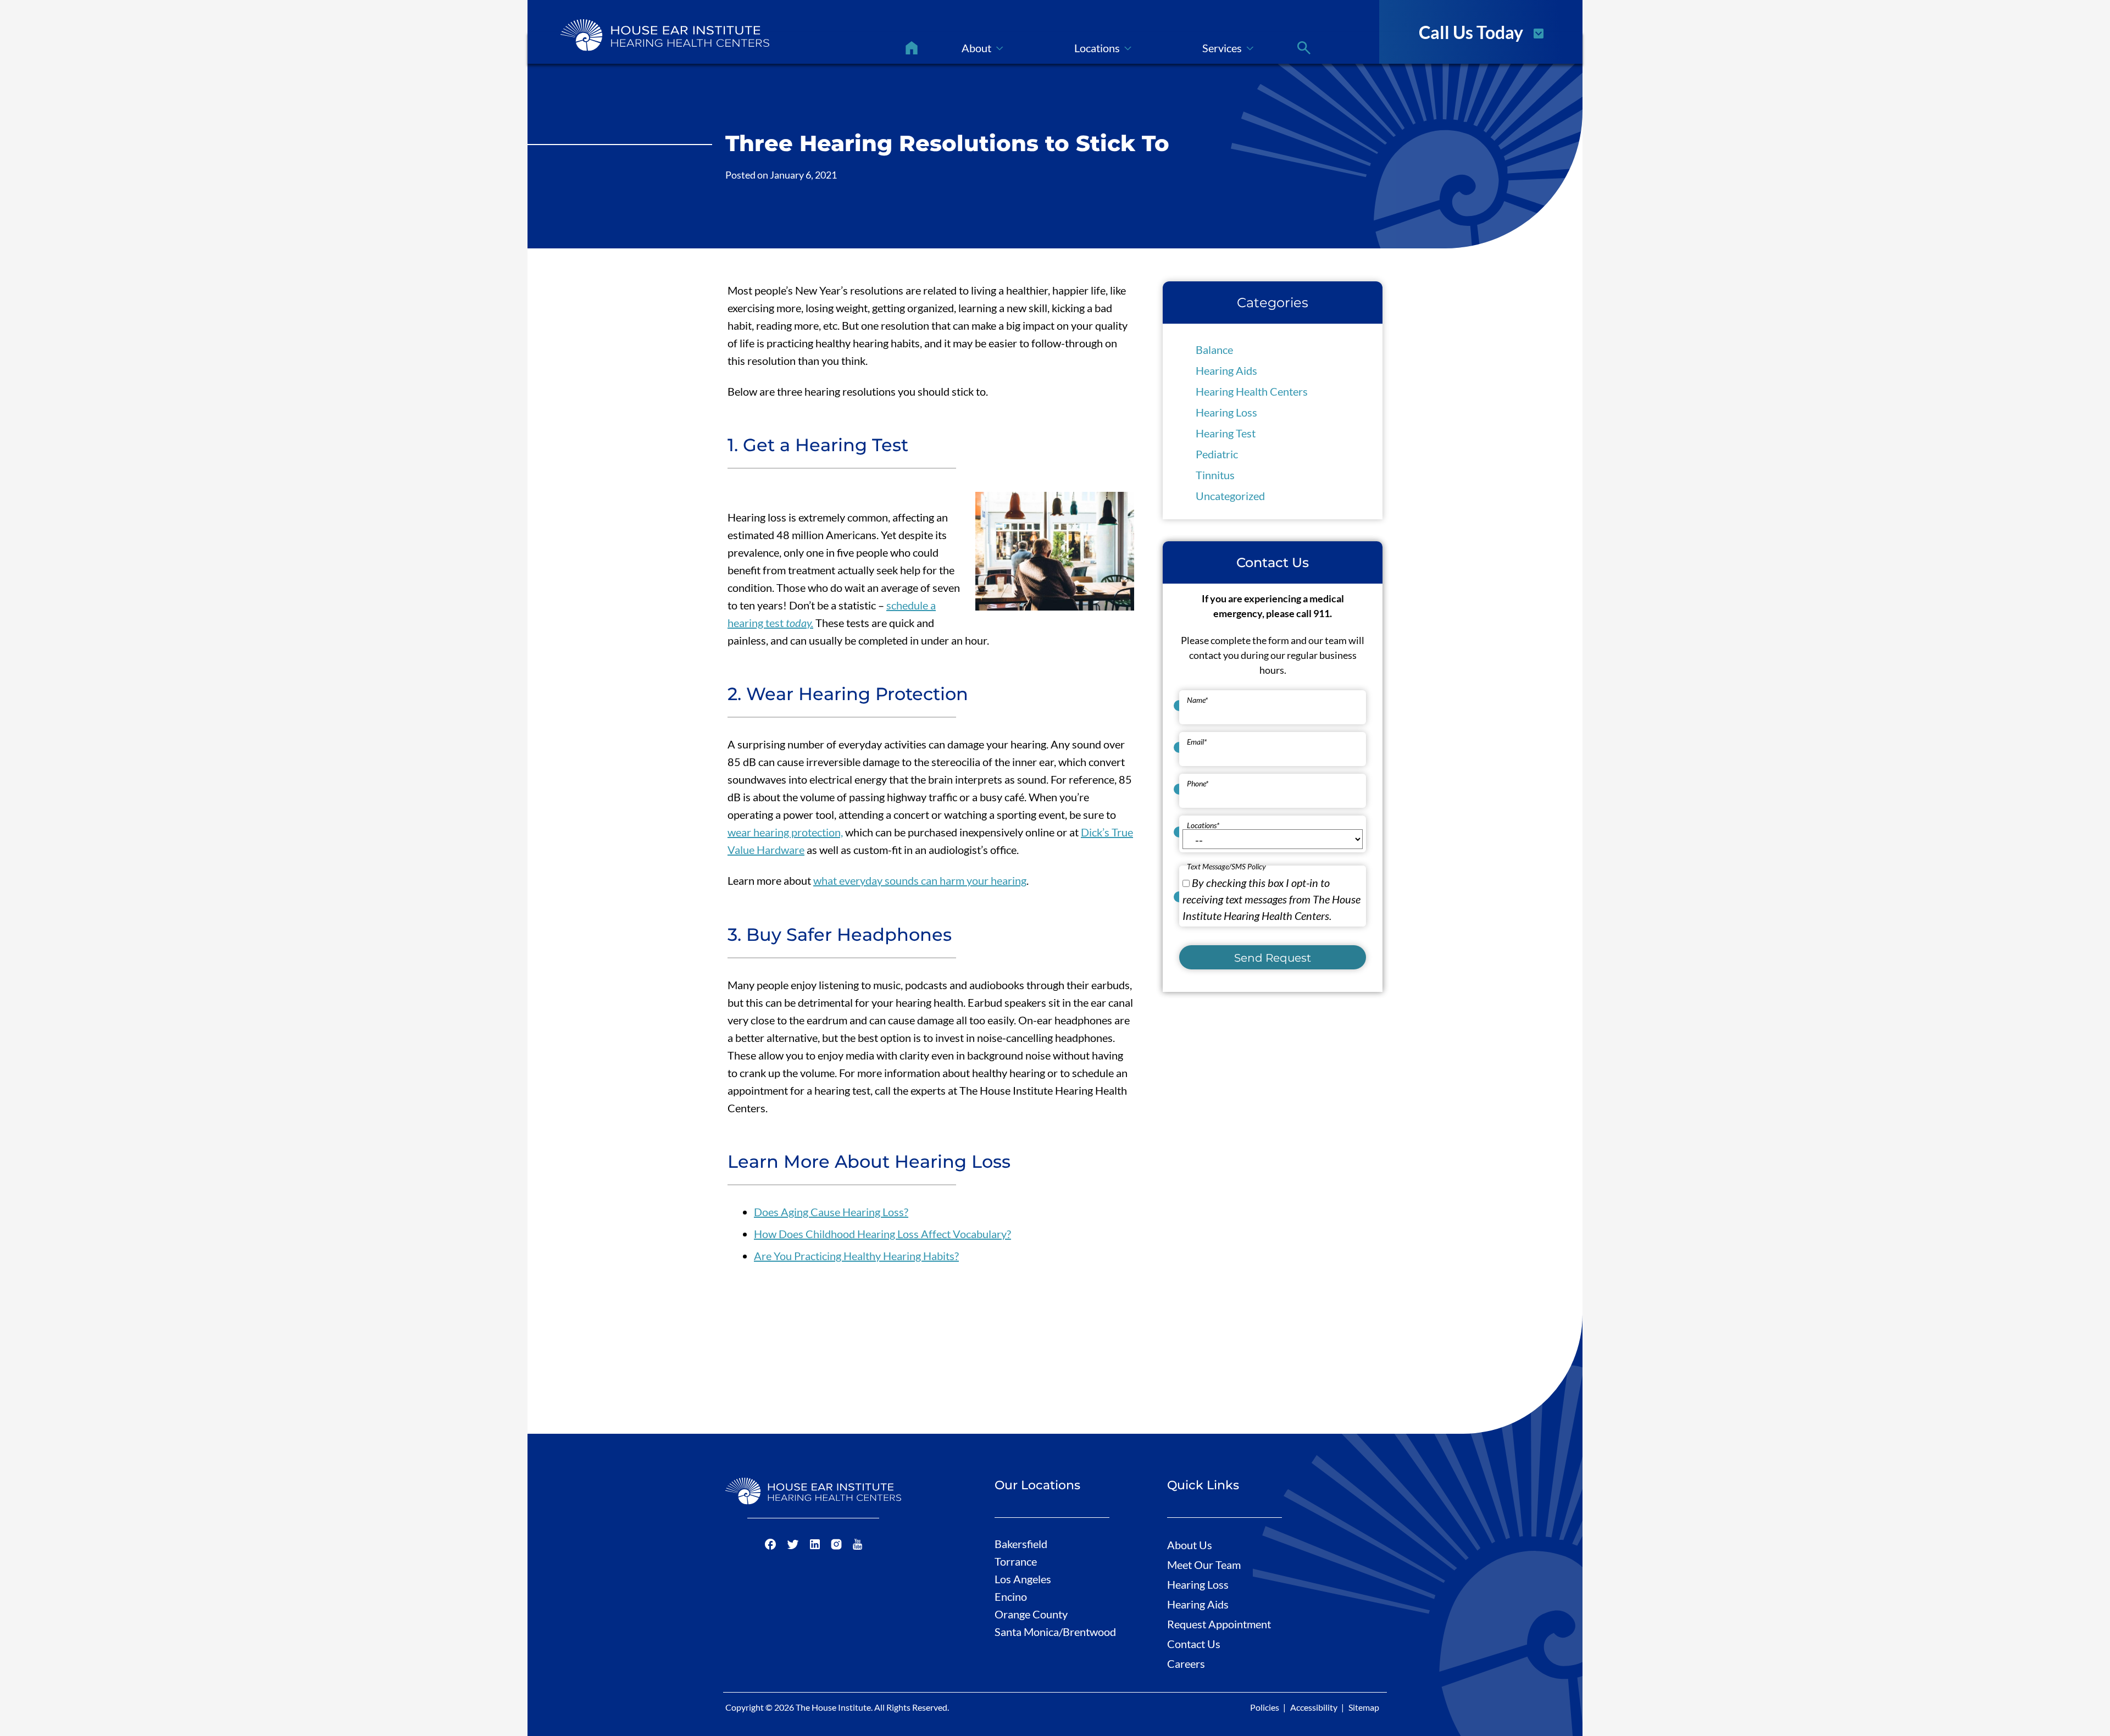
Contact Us (1194, 1644)
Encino (1011, 1596)
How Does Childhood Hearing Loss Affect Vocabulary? (882, 1234)
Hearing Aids (1226, 370)
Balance (1214, 350)
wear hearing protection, (785, 832)
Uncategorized (1230, 496)
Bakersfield (1021, 1544)
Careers (1186, 1663)
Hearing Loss (1226, 412)
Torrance (1016, 1561)
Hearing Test (1226, 433)
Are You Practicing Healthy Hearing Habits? (856, 1256)
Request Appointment (1219, 1624)
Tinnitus (1215, 475)
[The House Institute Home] (665, 35)
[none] (982, 48)
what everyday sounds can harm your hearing (920, 880)
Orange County (1031, 1614)
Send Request (1273, 957)
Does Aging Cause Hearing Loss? (831, 1212)
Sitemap (1364, 1707)
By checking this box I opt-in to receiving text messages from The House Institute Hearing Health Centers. (1271, 898)
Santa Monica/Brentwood (1055, 1632)
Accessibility (1314, 1707)
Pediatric (1217, 454)
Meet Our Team (1204, 1565)
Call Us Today (1471, 31)
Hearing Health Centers (1252, 391)
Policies (1265, 1707)
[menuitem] (912, 48)
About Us (1190, 1545)
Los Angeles (1023, 1579)
